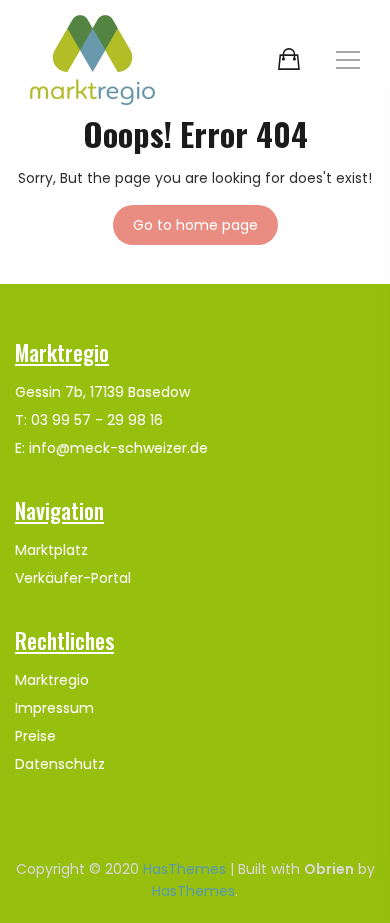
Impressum (54, 708)
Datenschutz (60, 764)
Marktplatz (51, 550)
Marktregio (52, 680)
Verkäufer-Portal (73, 578)
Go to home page (195, 225)
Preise (35, 736)
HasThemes (184, 869)
